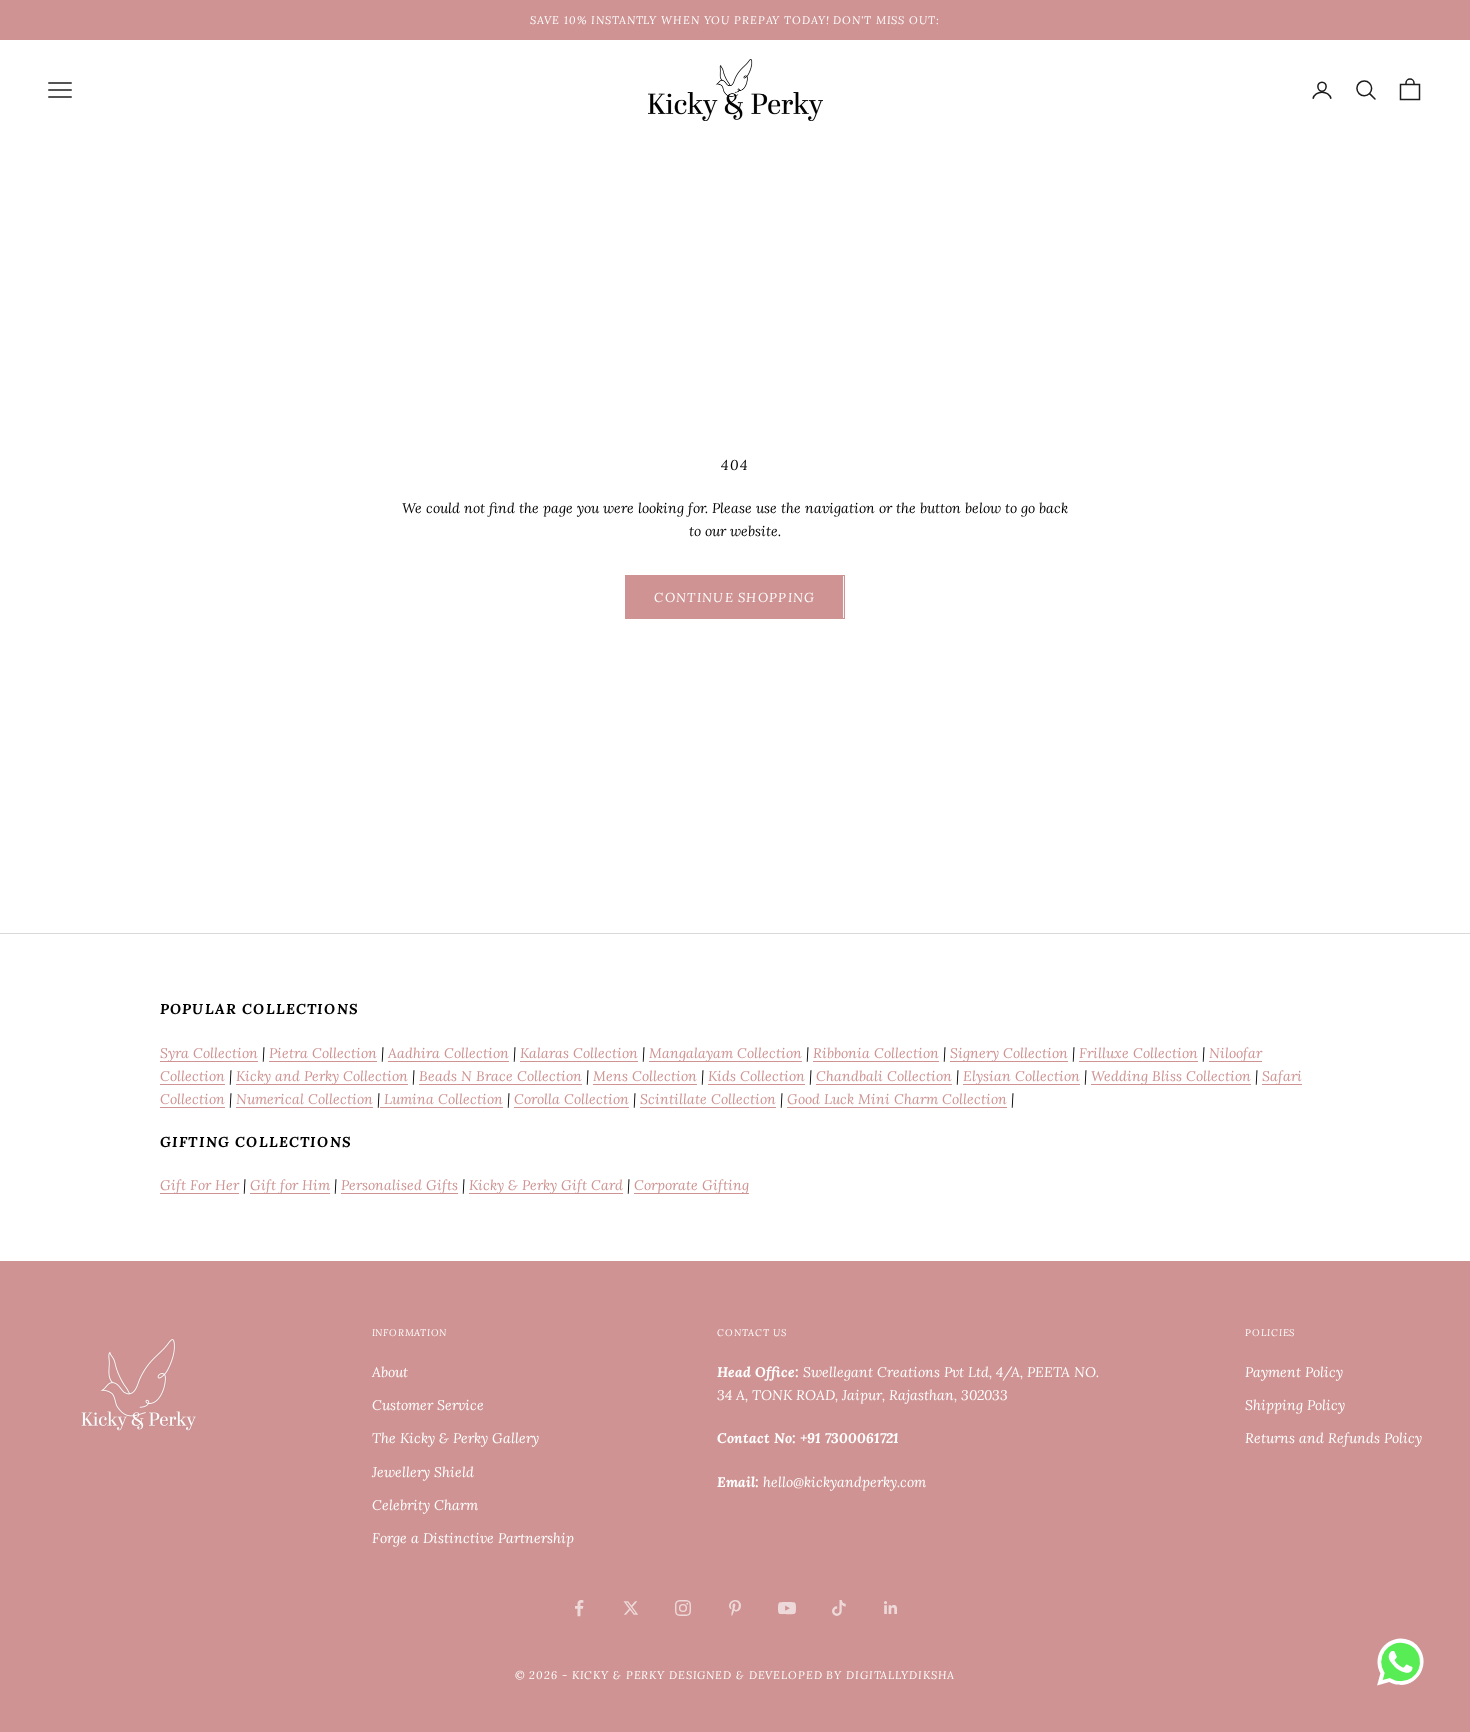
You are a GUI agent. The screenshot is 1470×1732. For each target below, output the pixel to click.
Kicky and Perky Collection (322, 1076)
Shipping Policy (1295, 1405)
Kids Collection (756, 1076)
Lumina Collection (441, 1099)
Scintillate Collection (708, 1099)
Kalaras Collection (579, 1053)
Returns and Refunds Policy (1333, 1438)
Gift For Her (199, 1185)
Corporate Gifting (691, 1185)
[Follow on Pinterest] (735, 1608)
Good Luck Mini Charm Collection (897, 1099)
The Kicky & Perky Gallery (455, 1438)
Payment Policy (1294, 1372)
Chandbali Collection (884, 1076)
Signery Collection (1009, 1053)
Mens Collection (645, 1076)
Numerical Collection (304, 1099)
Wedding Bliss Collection (1171, 1076)
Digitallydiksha (900, 1675)
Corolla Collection (571, 1099)
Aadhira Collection (448, 1053)
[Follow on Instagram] (683, 1608)
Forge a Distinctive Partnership (473, 1538)
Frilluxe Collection (1138, 1053)
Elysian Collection (1021, 1076)
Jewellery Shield (423, 1472)
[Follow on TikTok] (839, 1608)
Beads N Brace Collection (500, 1076)
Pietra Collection (323, 1053)
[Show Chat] (1405, 1662)
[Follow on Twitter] (631, 1608)
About (390, 1372)
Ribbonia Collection (876, 1053)
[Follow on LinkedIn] (891, 1608)
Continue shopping (734, 597)
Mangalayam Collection (725, 1053)
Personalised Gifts (399, 1185)
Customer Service (428, 1405)
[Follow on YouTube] (787, 1608)
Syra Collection (209, 1053)
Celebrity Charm (425, 1505)
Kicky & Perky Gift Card (546, 1185)
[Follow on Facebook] (579, 1608)
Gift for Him (290, 1185)
